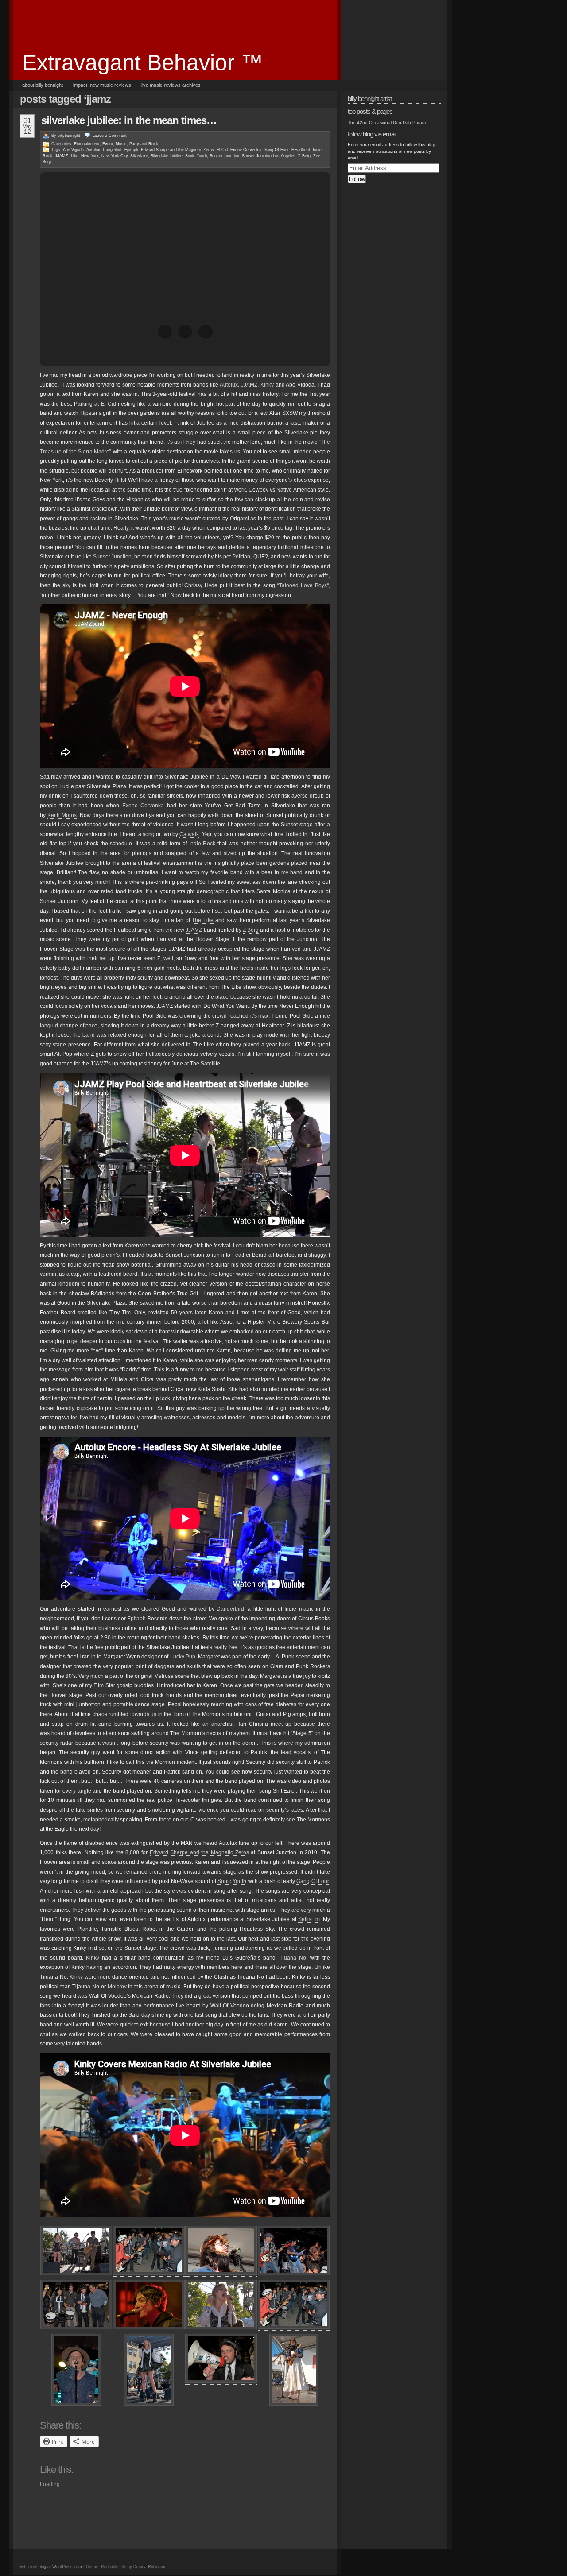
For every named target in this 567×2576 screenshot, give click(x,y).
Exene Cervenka (246, 150)
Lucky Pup (183, 1657)
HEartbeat (301, 150)
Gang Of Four (276, 150)
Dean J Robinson (149, 2567)
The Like (202, 920)
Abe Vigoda (73, 150)
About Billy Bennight (43, 85)
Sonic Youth (196, 156)
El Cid (222, 150)
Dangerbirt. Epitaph (120, 150)
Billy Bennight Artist (370, 99)
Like (75, 156)
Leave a (110, 136)
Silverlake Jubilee (167, 156)
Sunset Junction (224, 156)
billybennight (69, 136)
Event (108, 144)
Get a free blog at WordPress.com (50, 2567)
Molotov (117, 1987)
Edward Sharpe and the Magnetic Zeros (177, 150)
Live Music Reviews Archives (171, 85)
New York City (115, 156)
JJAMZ (62, 156)
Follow (357, 179)
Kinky (267, 385)
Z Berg (304, 156)
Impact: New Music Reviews (102, 85)
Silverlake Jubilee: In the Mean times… (129, 120)
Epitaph (136, 1619)
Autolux (93, 150)
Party (134, 144)
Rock (153, 144)
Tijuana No (292, 1958)
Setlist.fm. (310, 1919)
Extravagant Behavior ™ (143, 62)
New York (90, 156)
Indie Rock (202, 844)
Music (121, 144)
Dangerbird (230, 1609)
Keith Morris (62, 815)
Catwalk (189, 834)
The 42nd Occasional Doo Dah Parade (388, 122)
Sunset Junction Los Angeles (269, 156)
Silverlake (139, 156)
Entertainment (87, 144)
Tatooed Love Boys (303, 585)
